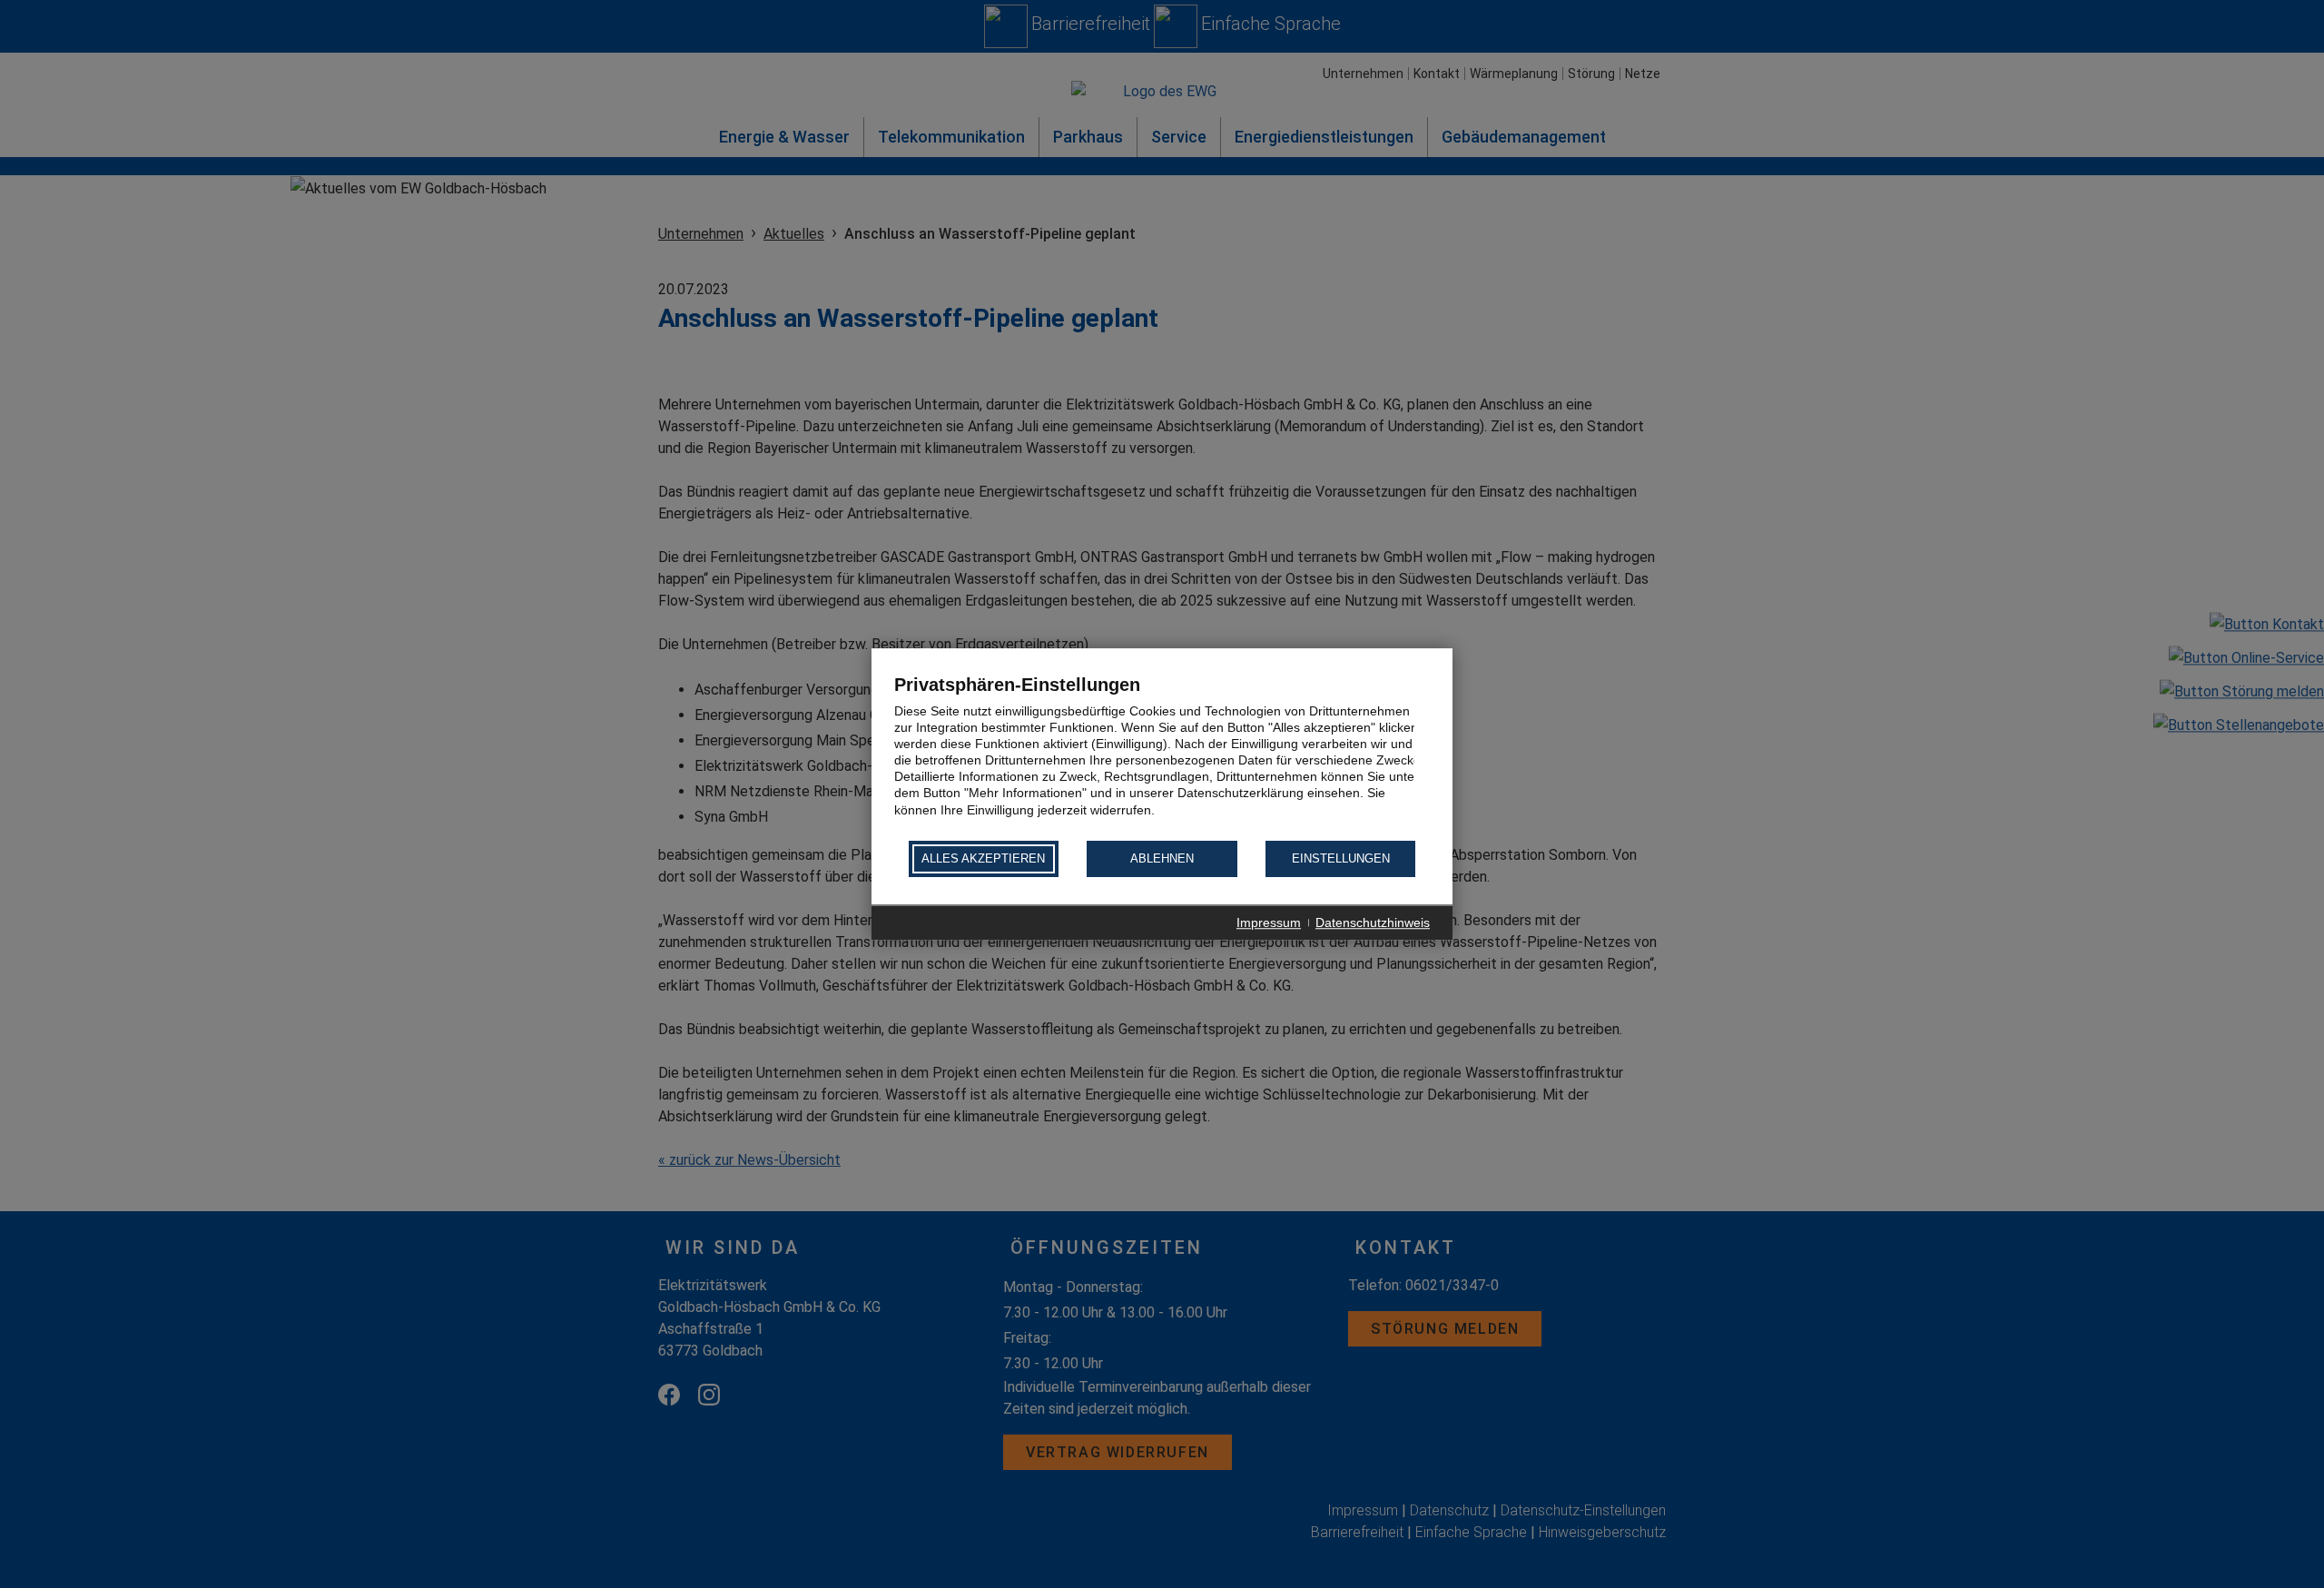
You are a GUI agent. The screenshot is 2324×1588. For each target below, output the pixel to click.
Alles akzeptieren (983, 859)
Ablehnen (1162, 859)
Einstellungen (1341, 859)
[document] (1162, 756)
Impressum (1269, 922)
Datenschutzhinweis (1373, 922)
